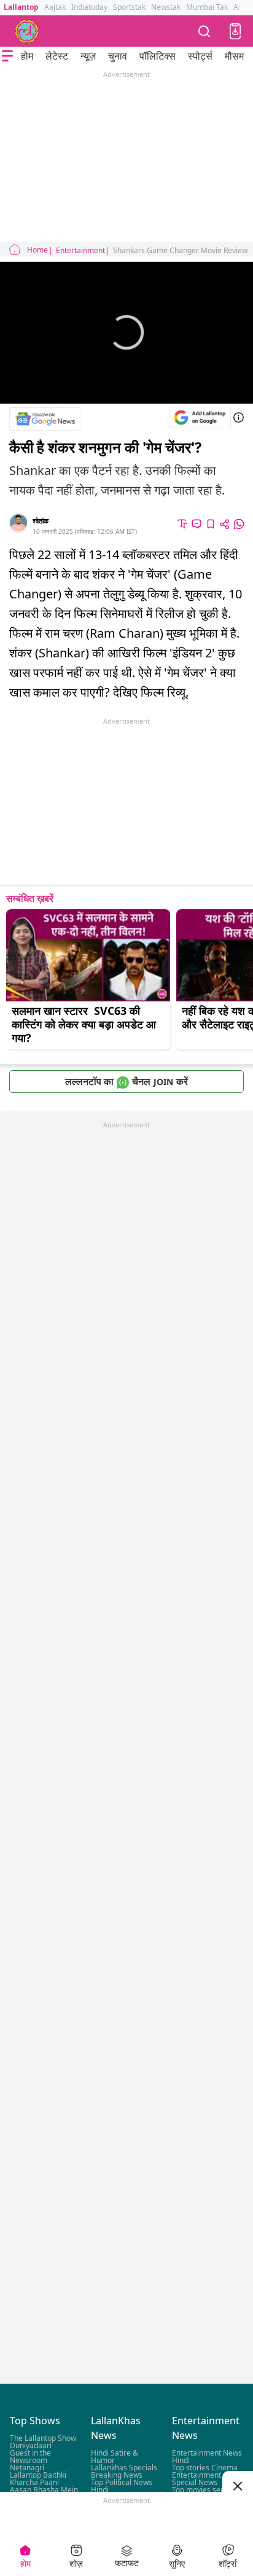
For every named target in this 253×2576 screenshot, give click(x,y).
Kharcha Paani (34, 2482)
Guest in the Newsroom (30, 2457)
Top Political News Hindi (122, 2486)
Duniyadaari (31, 2445)
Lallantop (21, 7)
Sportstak (129, 7)
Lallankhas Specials (124, 2468)
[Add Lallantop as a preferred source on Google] (200, 417)
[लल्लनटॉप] (27, 31)
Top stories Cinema (205, 2468)
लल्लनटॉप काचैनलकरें (126, 1081)
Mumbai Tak (207, 7)
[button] (235, 31)
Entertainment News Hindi (207, 2457)
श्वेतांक (41, 521)
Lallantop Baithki (38, 2475)
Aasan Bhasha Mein (44, 2490)
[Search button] (204, 31)
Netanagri (27, 2468)
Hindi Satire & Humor (115, 2457)
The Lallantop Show (43, 2438)
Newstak (166, 7)
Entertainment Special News (197, 2479)
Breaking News (117, 2475)
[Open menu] (7, 56)
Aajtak (55, 7)
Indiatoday (89, 7)
